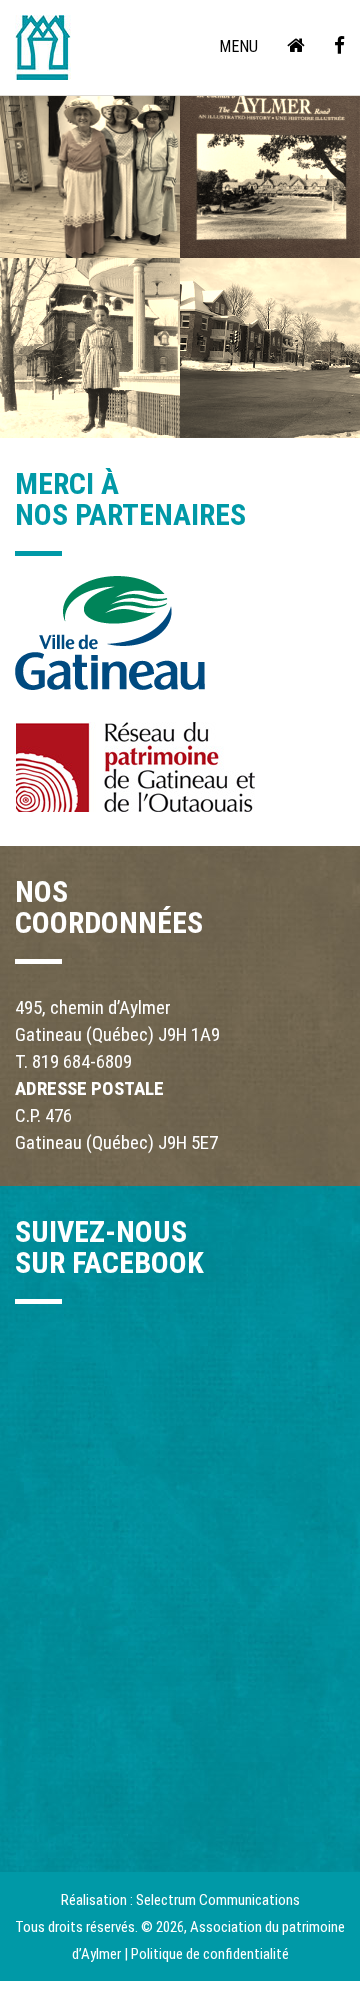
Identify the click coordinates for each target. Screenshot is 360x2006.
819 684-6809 (82, 1061)
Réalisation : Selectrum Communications (180, 1900)
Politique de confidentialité (210, 1954)
